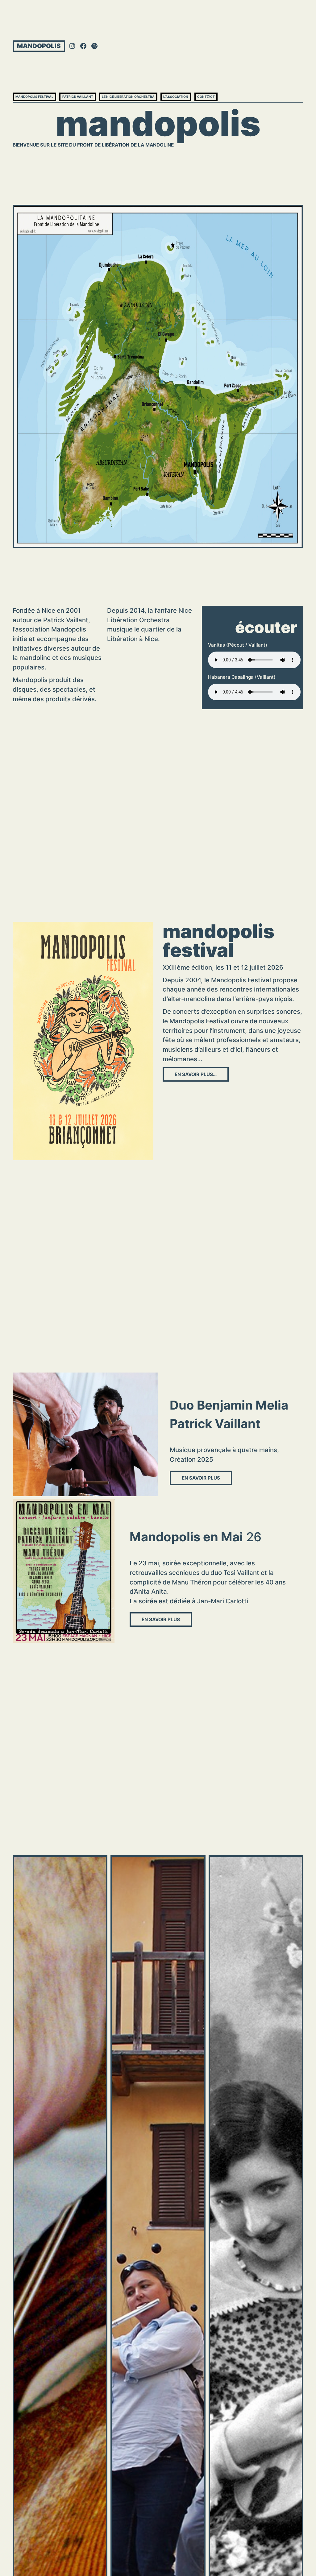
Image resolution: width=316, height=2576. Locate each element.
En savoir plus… (196, 1074)
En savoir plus (201, 1478)
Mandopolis (39, 46)
